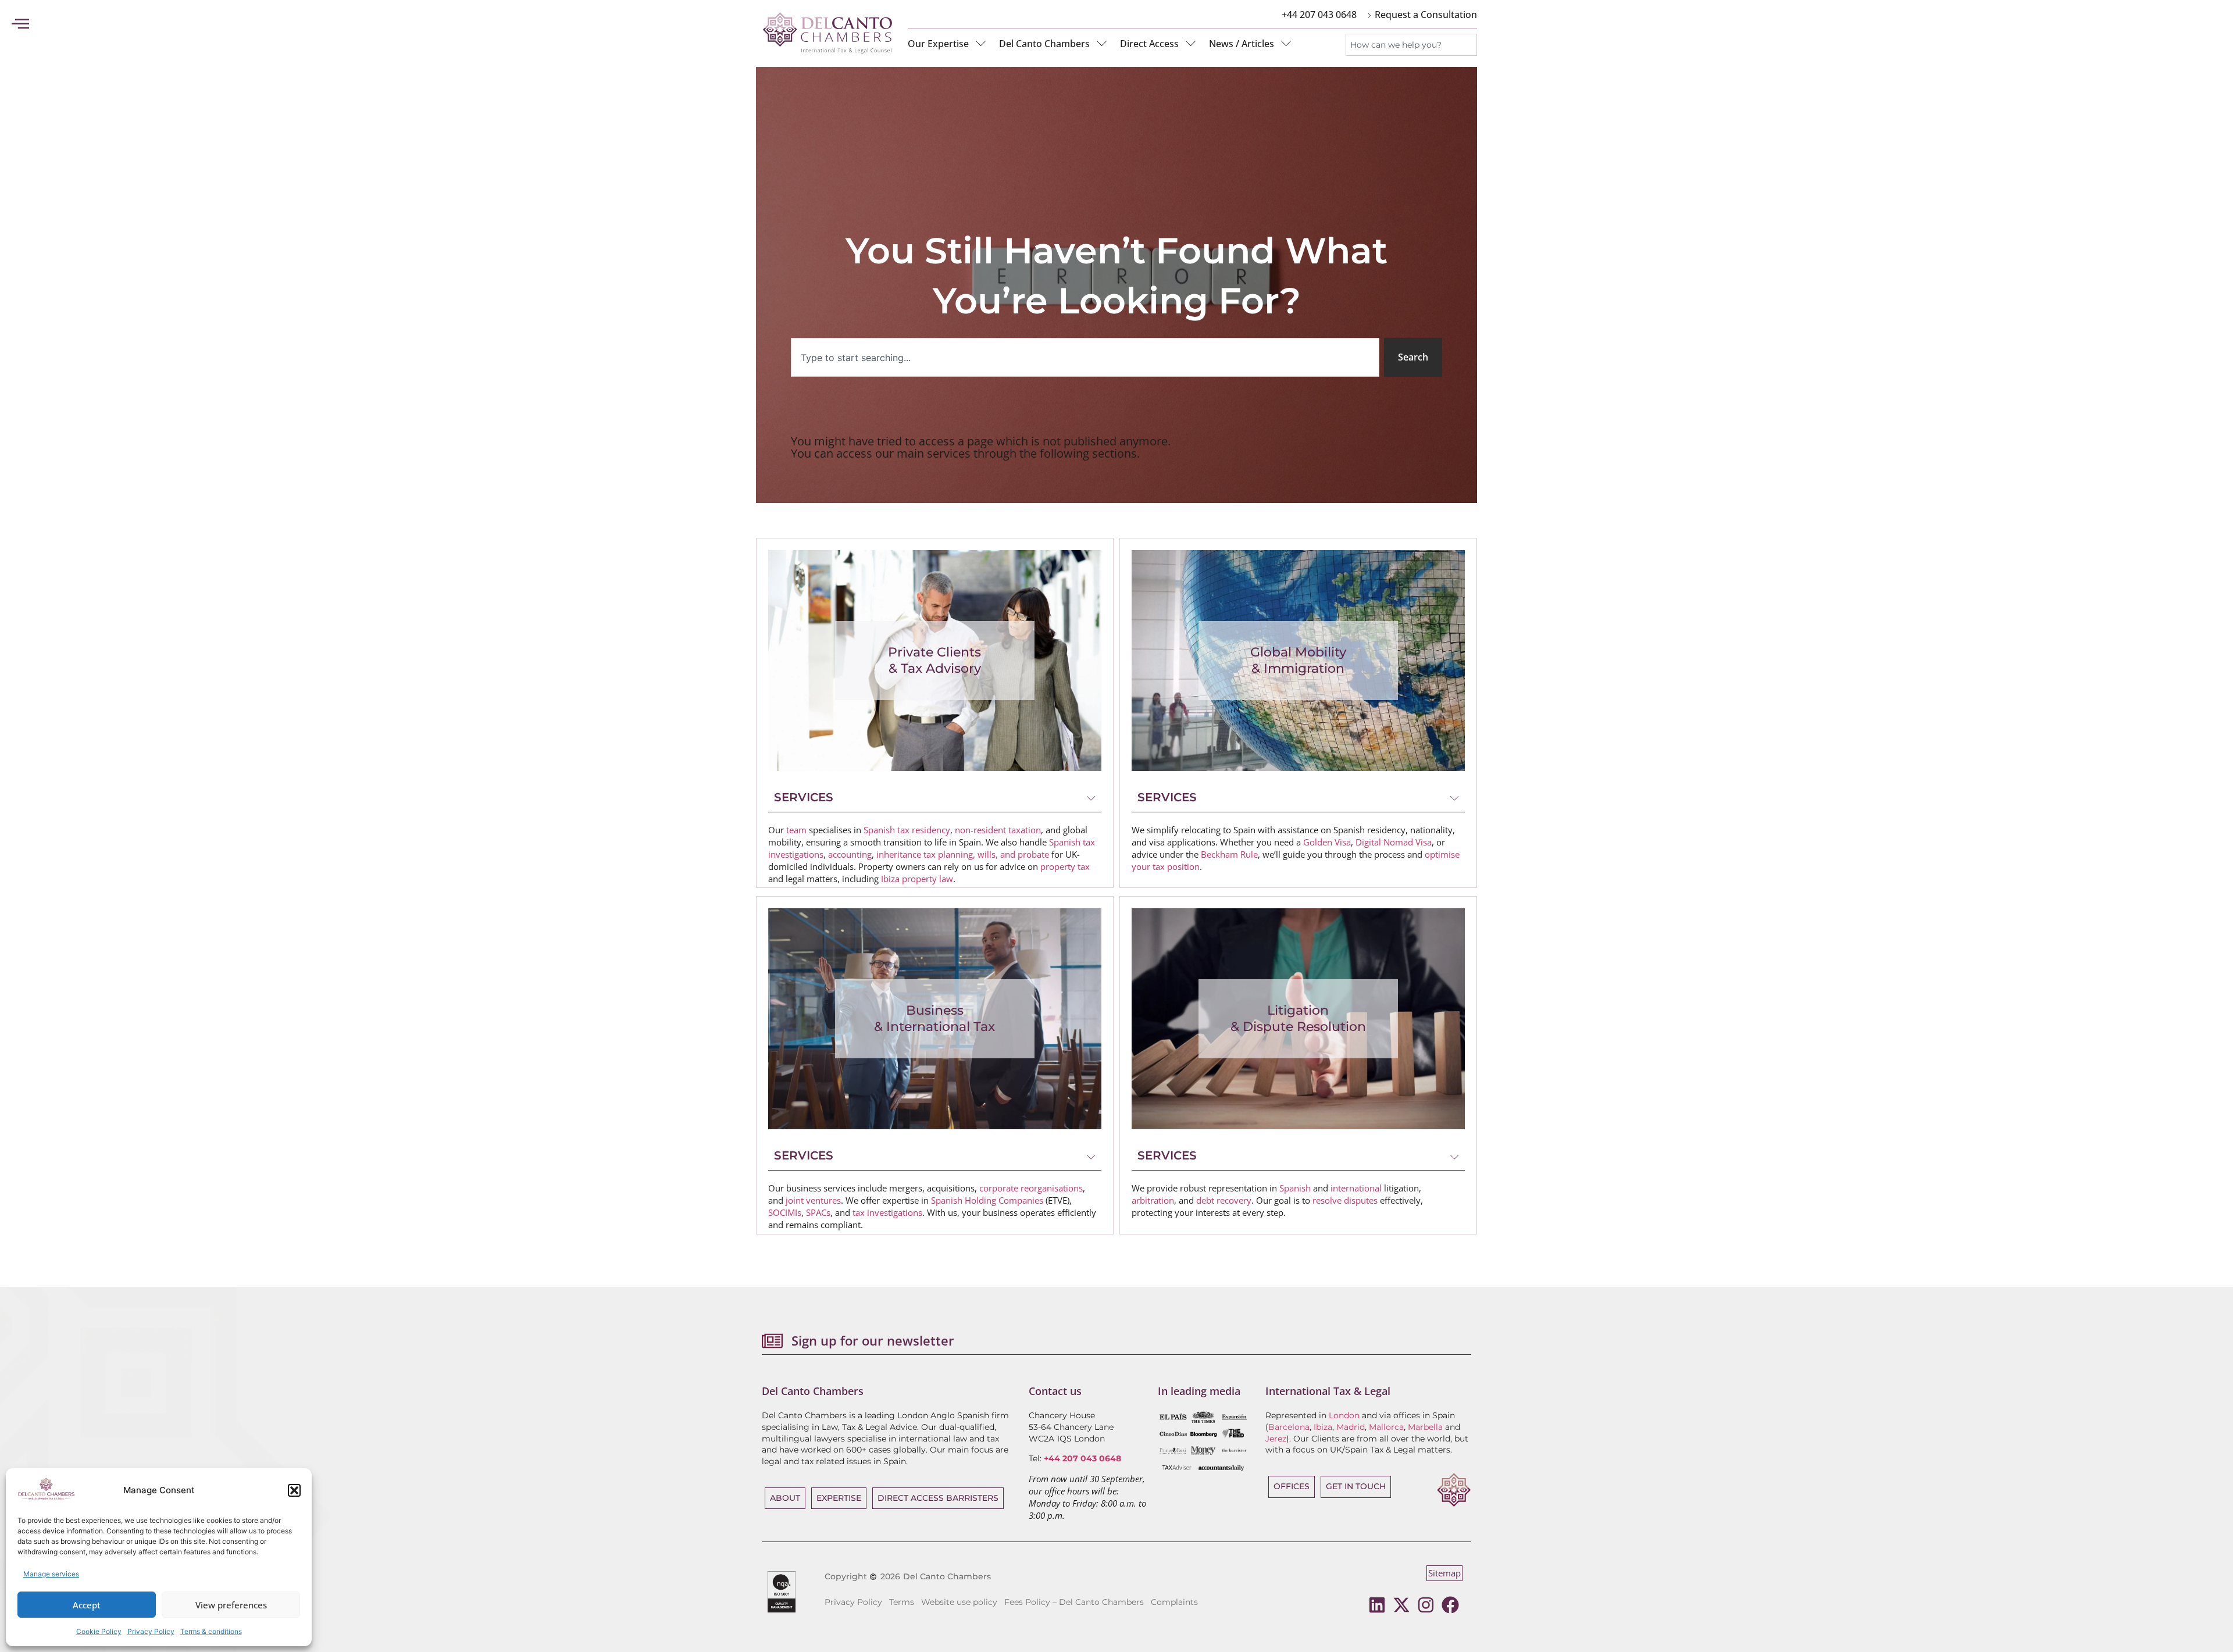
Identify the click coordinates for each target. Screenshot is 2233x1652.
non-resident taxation (998, 830)
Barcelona (1289, 1427)
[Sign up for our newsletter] (772, 1341)
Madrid (1351, 1427)
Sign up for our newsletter (873, 1340)
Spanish (1295, 1188)
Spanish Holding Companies (987, 1200)
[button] (294, 1490)
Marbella (1425, 1427)
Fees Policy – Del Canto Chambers (1074, 1602)
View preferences (231, 1605)
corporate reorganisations (1031, 1188)
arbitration (1153, 1200)
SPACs (818, 1212)
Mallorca (1386, 1427)
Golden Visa (1327, 842)
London (1344, 1415)
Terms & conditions (211, 1631)
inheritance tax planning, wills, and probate (963, 854)
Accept (87, 1605)
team (796, 830)
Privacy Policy (151, 1631)
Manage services (51, 1574)
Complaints (1174, 1602)
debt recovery (1224, 1200)
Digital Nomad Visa (1394, 842)
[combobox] (1411, 45)
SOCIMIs (785, 1212)
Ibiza (1323, 1427)
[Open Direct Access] (1191, 44)
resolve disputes (1345, 1200)
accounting (850, 854)
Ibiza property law (917, 879)
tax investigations (887, 1212)
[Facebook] (1450, 1605)
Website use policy (959, 1602)
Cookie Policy (99, 1631)
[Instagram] (1426, 1605)
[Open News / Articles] (1286, 44)
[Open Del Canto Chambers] (1102, 44)
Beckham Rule (1229, 854)
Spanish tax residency (907, 830)
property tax (1065, 866)
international (1356, 1188)
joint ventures (813, 1200)
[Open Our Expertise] (981, 44)
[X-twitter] (1401, 1605)
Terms (902, 1602)
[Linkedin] (1377, 1605)
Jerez (1276, 1439)
